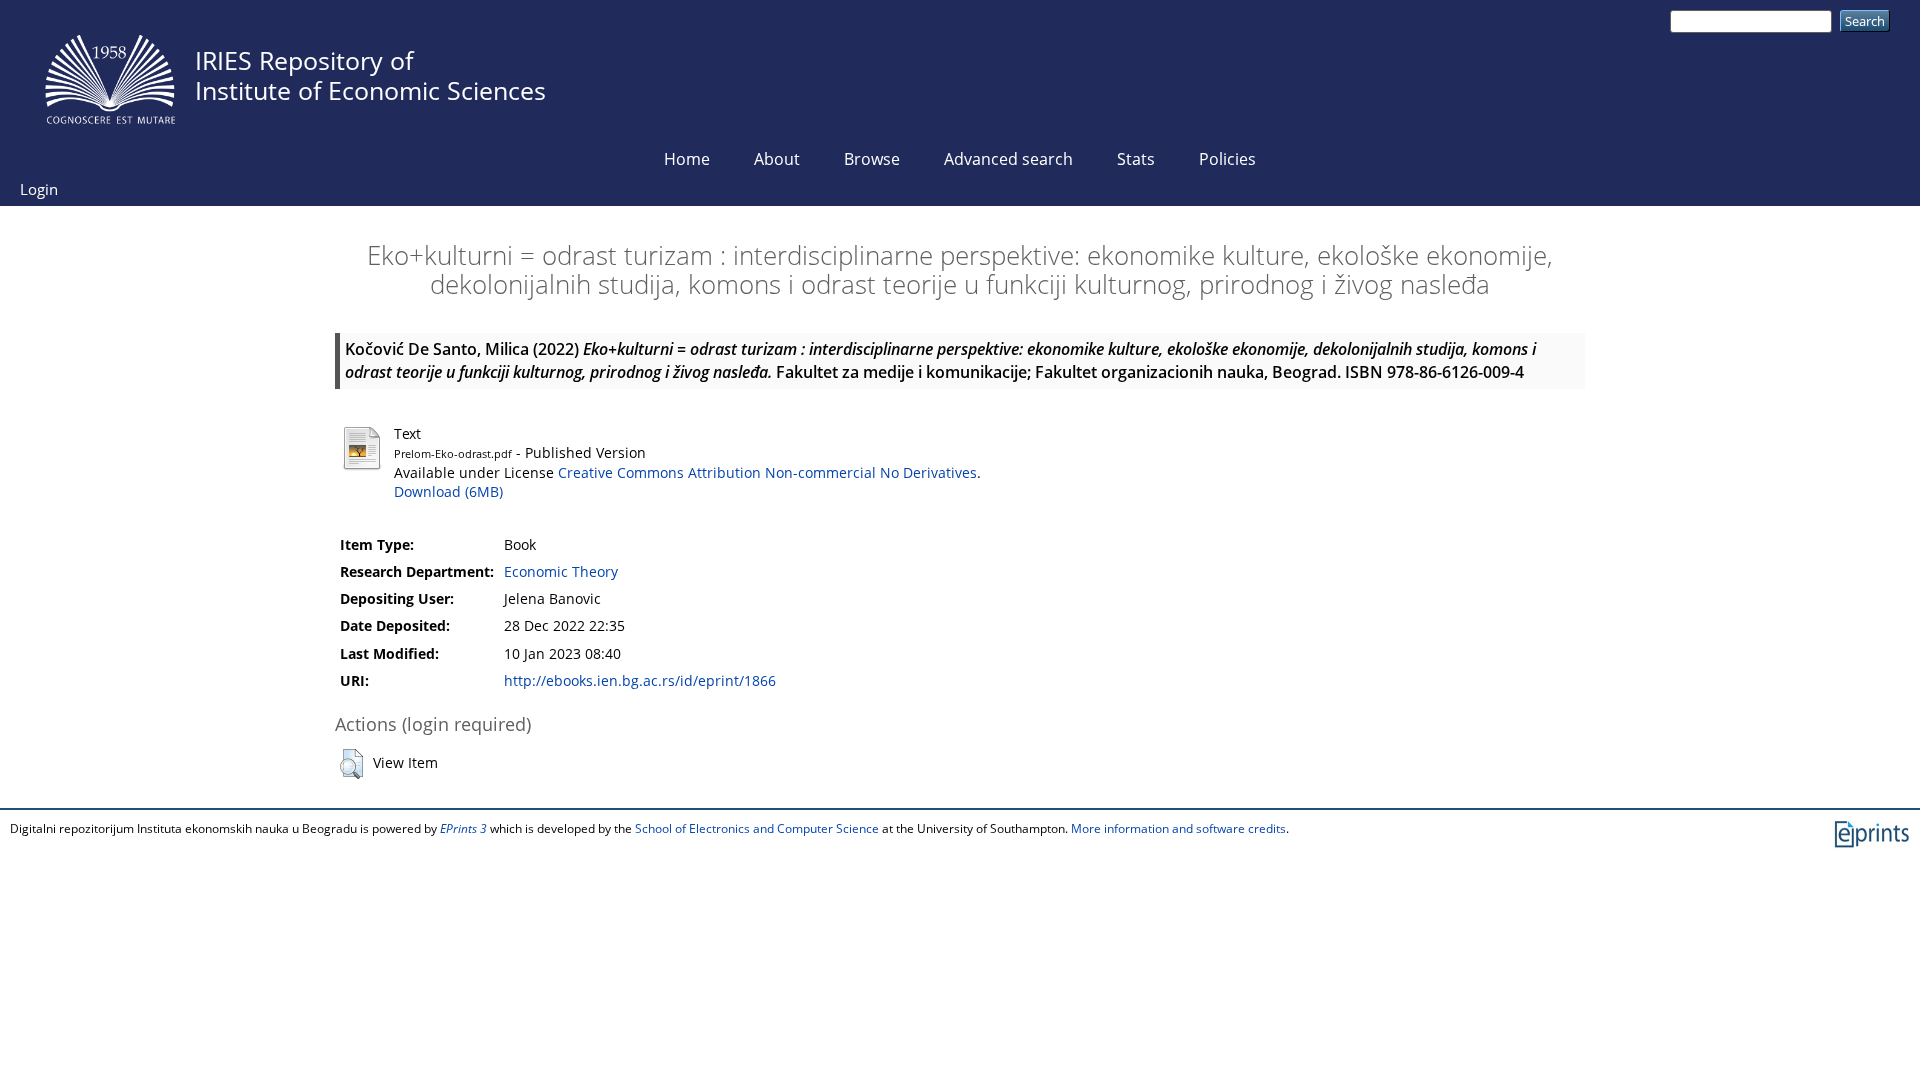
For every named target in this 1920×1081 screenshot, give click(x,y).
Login (39, 189)
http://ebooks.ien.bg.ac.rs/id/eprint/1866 (640, 681)
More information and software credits (1178, 828)
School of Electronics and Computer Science (757, 828)
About (777, 159)
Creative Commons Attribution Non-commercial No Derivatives (767, 473)
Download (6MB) (448, 492)
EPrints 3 (463, 828)
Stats (1136, 159)
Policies (1227, 159)
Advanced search (1008, 159)
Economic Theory (561, 572)
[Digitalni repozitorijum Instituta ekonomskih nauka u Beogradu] (110, 74)
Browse (872, 159)
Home (687, 159)
